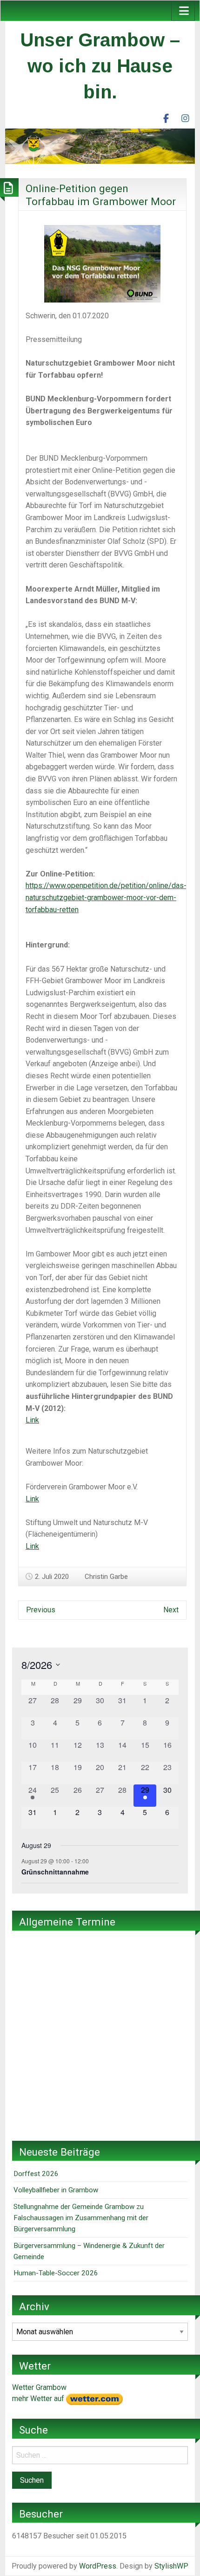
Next (171, 1610)
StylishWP (171, 2566)
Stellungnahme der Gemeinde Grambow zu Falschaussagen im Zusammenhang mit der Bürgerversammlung (81, 2218)
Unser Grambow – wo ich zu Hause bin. (100, 66)
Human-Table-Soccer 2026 (56, 2273)
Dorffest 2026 (36, 2174)
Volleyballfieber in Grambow (56, 2190)
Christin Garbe (106, 1577)
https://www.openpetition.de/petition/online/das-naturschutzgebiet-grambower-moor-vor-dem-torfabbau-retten (106, 897)
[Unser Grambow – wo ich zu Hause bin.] (100, 145)
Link (32, 1420)
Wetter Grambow (39, 2387)
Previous (41, 1610)
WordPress (98, 2566)
